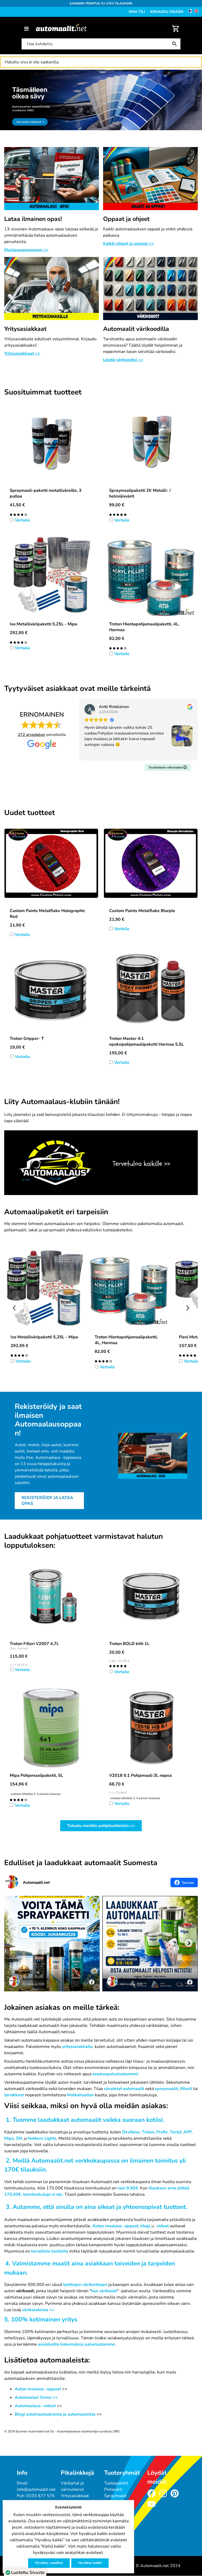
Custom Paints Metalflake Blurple (142, 911)
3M (19, 2138)
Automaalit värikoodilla (136, 329)
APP (188, 2132)
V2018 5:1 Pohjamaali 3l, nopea (140, 1775)
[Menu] (26, 29)
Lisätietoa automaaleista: (47, 2360)
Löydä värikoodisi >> (123, 360)
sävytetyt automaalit (124, 2089)
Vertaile (22, 520)
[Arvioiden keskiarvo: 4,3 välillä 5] (18, 642)
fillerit (186, 2089)
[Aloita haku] (176, 44)
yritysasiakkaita (77, 2047)
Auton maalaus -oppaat (115, 2226)
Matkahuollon (80, 2095)
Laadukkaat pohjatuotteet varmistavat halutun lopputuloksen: (84, 1541)
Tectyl (176, 2132)
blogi (145, 2226)
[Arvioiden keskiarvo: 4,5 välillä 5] (118, 648)
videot (163, 2226)
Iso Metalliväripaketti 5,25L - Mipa (44, 624)
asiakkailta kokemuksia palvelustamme (76, 2344)
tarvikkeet (14, 2095)
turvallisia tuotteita (50, 2251)
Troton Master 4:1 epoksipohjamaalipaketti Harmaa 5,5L (147, 1041)
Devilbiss (131, 2132)
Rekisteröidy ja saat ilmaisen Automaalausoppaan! (48, 1420)
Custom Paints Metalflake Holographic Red (47, 914)
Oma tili (137, 12)
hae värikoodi (104, 2291)
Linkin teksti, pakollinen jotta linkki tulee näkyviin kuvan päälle (65, 1133)
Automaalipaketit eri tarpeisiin (56, 1212)
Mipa (9, 2138)
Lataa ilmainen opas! (33, 219)
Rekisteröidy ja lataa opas (47, 1501)
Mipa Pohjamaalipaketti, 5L (36, 1775)
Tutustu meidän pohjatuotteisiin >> (101, 1826)
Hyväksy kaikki (90, 2563)
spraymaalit (166, 2089)
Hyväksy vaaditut (49, 2563)
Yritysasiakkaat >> (22, 353)
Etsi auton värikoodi (19, 73)
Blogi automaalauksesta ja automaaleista (55, 2414)
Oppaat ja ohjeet (126, 219)
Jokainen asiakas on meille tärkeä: (62, 2008)
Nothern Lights (42, 2138)
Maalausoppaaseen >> (26, 250)
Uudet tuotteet (30, 813)
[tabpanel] (101, 100)
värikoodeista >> (38, 2310)
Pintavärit (113, 2489)
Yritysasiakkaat (25, 329)
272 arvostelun (32, 735)
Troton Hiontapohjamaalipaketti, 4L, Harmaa (144, 627)
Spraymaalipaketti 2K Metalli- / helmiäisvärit (140, 493)
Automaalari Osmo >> (36, 2397)
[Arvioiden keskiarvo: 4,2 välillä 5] (18, 1799)
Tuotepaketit (116, 2483)
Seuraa (188, 1882)
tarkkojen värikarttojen (85, 2285)
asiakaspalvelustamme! (115, 2074)
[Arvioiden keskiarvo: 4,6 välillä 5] (118, 514)
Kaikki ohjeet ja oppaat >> (129, 244)
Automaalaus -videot (36, 2406)
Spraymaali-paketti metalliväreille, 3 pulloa (46, 493)
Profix (162, 2132)
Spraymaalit (115, 2496)
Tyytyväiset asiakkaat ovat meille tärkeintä (77, 689)
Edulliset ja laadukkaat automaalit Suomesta (81, 1863)
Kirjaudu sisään (167, 12)
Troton (148, 2132)
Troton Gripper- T (27, 1039)
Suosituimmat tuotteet (43, 392)
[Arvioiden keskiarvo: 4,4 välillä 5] (18, 514)
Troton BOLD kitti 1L (129, 1644)
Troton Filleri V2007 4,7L (34, 1644)
